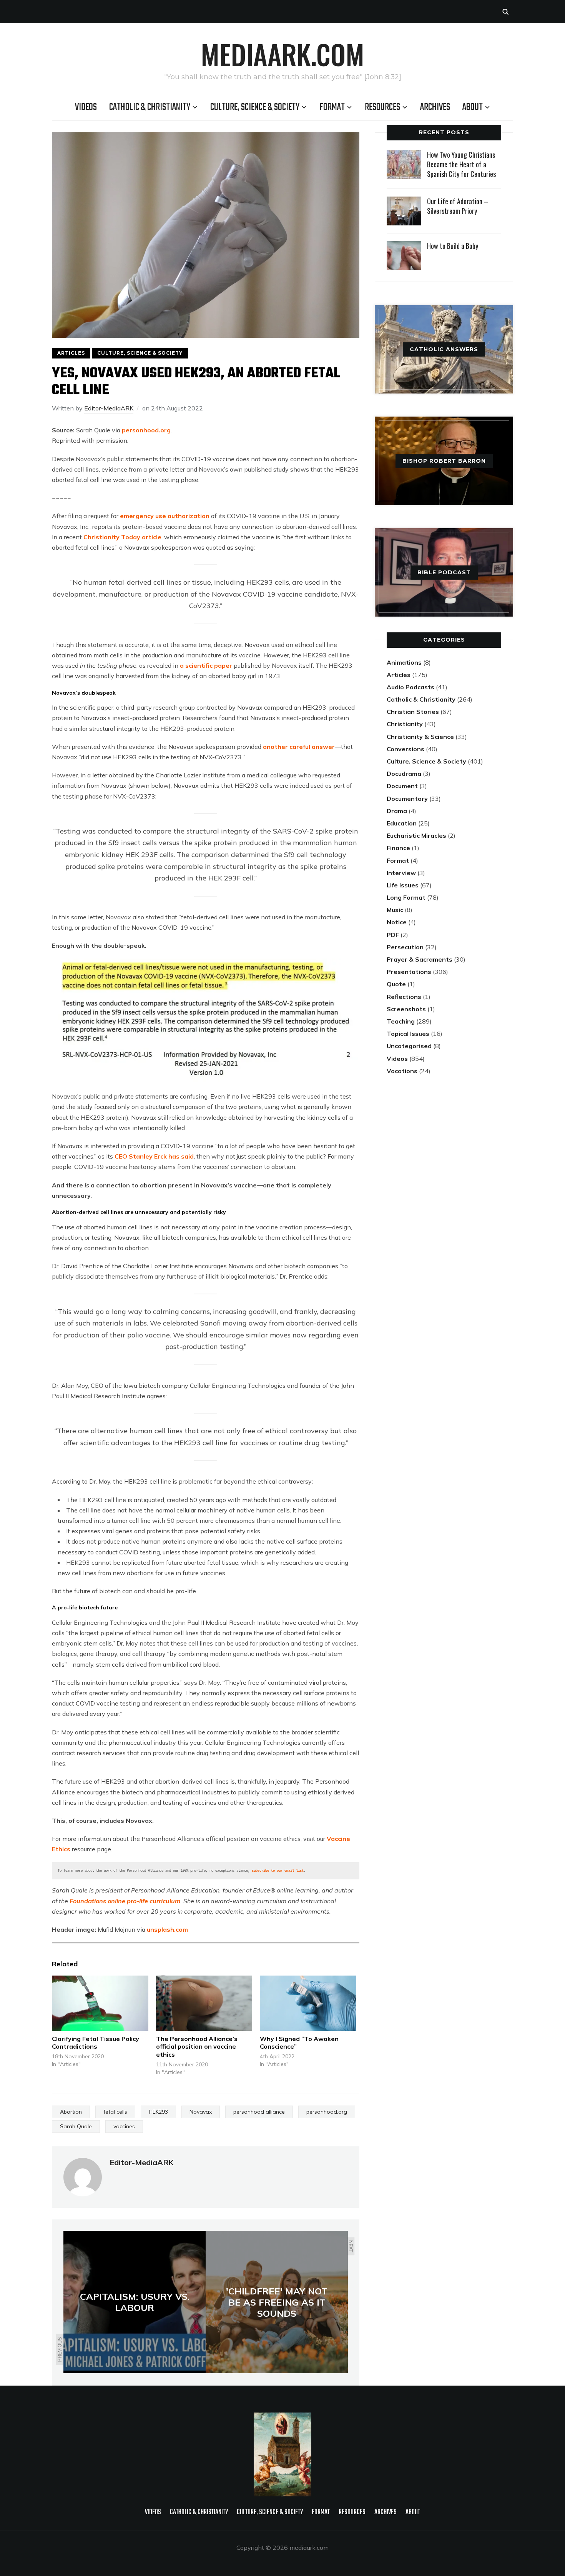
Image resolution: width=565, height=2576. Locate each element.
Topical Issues (408, 1034)
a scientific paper (206, 665)
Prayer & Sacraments (420, 959)
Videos (86, 107)
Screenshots (406, 1009)
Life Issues (403, 885)
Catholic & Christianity (150, 107)
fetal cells (115, 2112)
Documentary (407, 799)
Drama (397, 811)
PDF (393, 935)
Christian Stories (413, 712)
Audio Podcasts (410, 687)
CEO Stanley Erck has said (154, 1156)
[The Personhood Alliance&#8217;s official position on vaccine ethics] (204, 2003)
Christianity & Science (420, 737)
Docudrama (404, 774)
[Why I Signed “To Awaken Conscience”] (308, 2003)
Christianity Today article (122, 537)
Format (332, 107)
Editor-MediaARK (109, 408)
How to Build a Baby (453, 246)
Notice (397, 922)
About (473, 107)
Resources (382, 107)
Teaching (401, 1021)
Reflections (404, 997)
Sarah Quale (76, 2126)
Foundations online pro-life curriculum (125, 1901)
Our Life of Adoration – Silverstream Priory (458, 206)
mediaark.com (282, 54)
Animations (404, 662)
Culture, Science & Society (255, 107)
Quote (396, 984)
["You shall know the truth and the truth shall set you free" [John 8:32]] (282, 2418)
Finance (398, 848)
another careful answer (299, 747)
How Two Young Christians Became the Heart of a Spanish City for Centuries (461, 164)
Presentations (409, 972)
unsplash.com (167, 1929)
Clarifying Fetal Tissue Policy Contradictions (96, 2043)
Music (395, 910)
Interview (401, 873)
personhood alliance (259, 2112)
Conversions (405, 749)
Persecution (405, 947)
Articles (71, 353)
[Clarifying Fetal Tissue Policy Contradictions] (100, 2003)
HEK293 (158, 2112)
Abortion (71, 2112)
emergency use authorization (165, 516)
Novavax (201, 2112)
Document (402, 786)
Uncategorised (409, 1046)
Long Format (406, 897)
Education (402, 823)
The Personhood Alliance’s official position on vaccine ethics (197, 2047)
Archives (435, 107)
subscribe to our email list (278, 1871)
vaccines (124, 2126)
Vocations (402, 1071)
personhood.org (145, 430)
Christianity (405, 724)
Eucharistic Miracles (416, 835)
